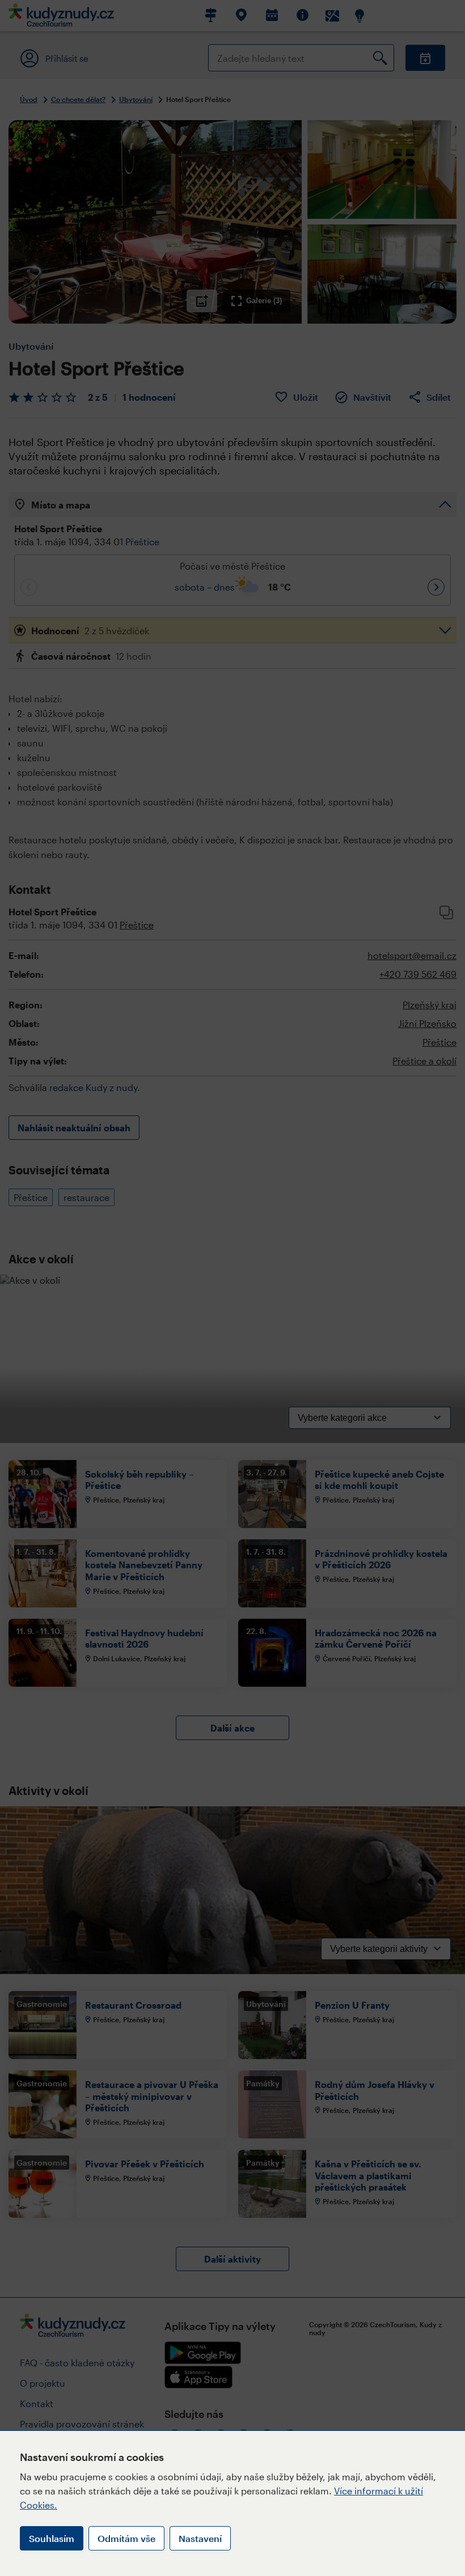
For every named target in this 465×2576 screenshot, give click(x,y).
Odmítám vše (126, 2538)
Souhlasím (52, 2538)
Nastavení (200, 2538)
